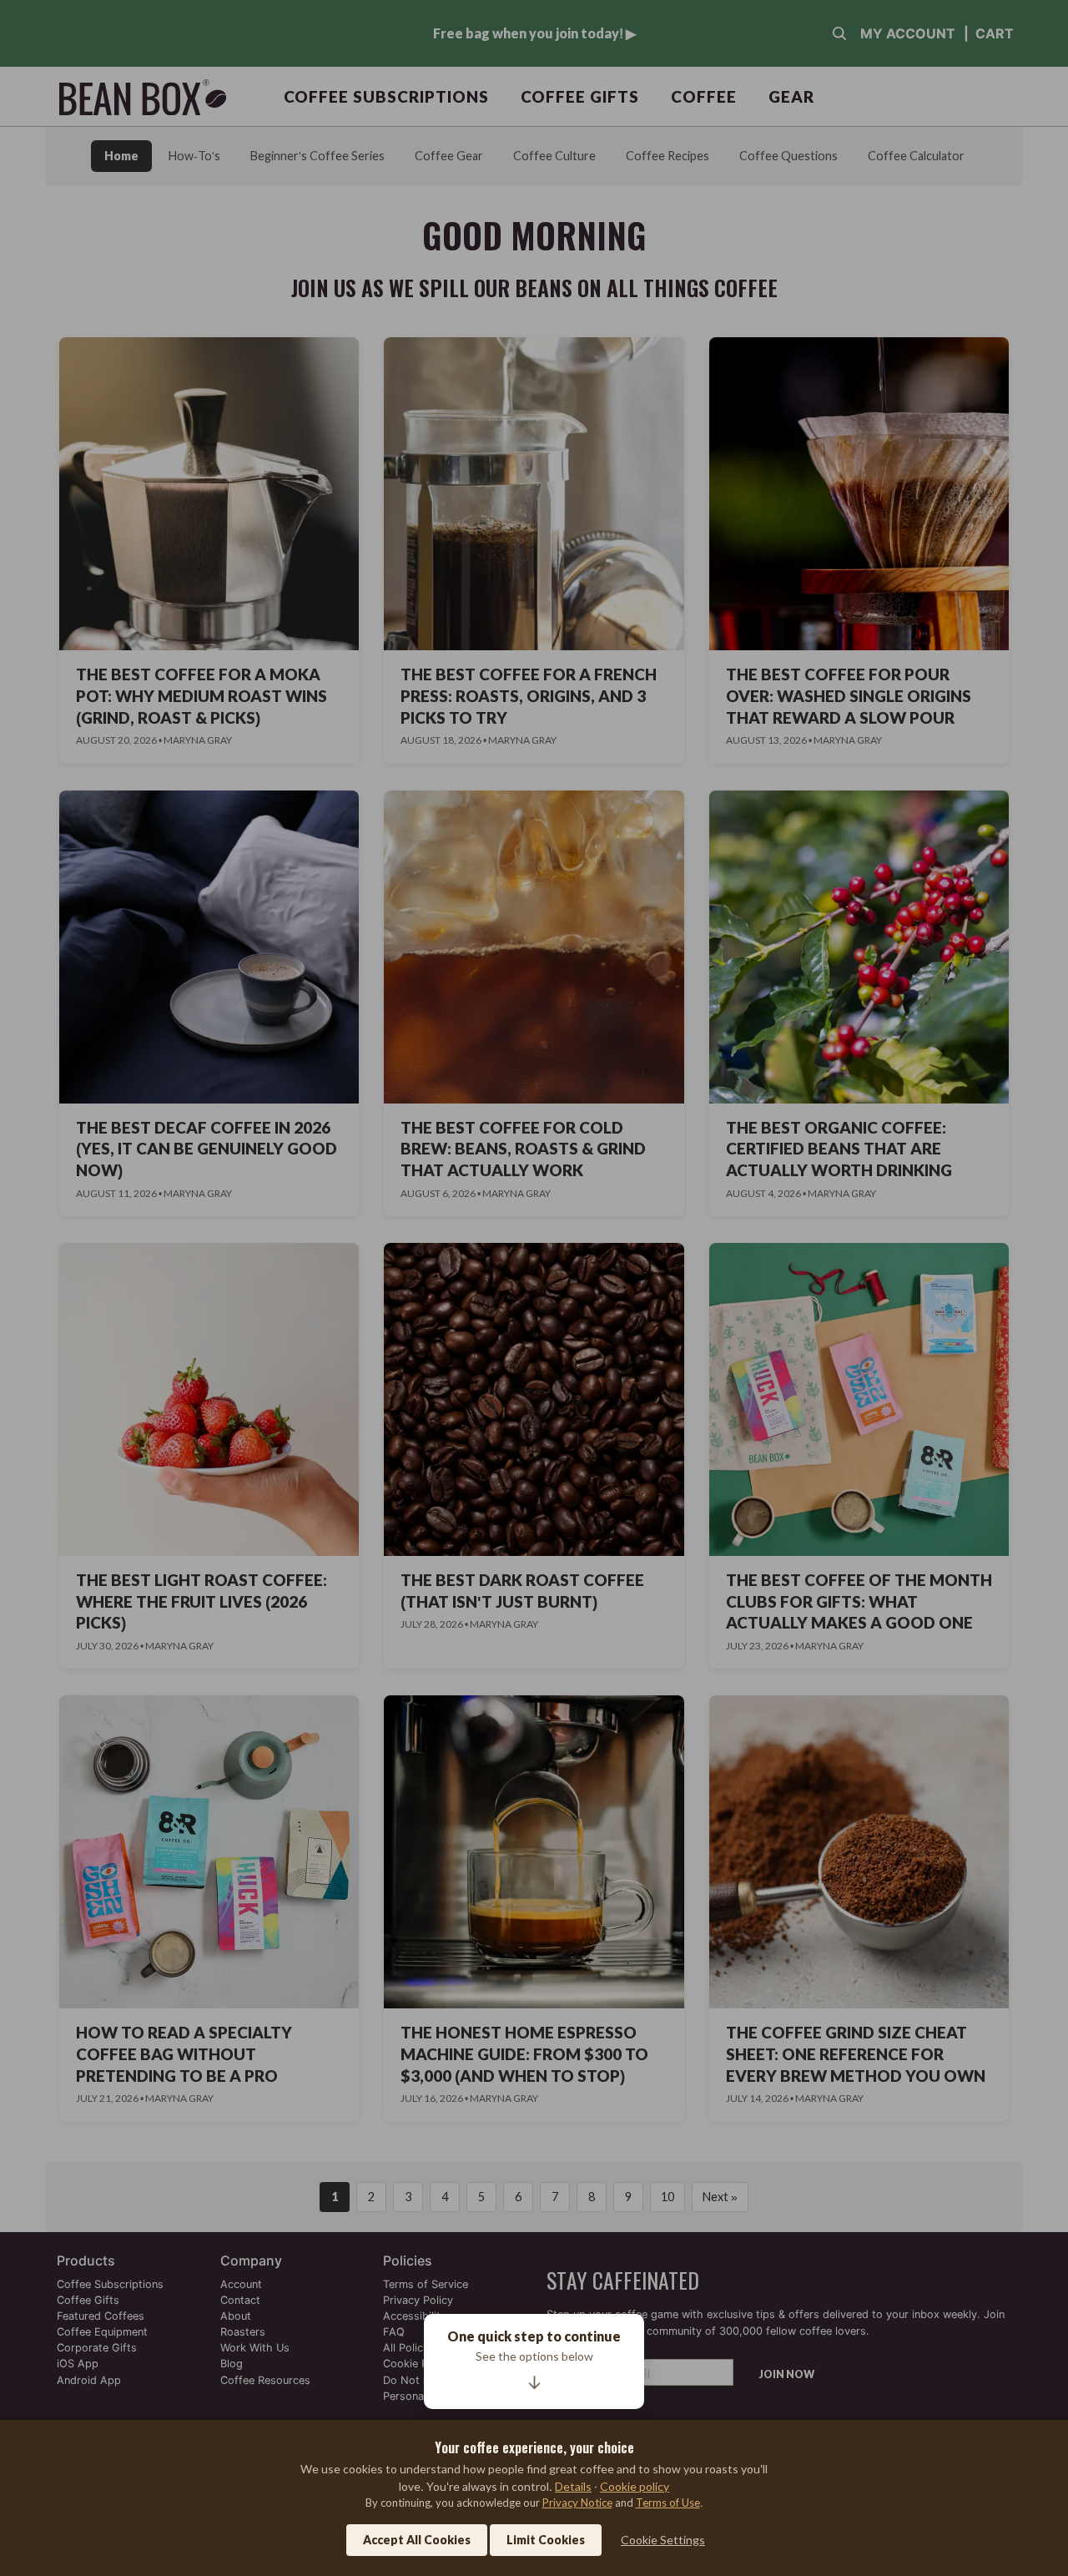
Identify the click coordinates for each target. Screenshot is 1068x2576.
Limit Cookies (546, 2540)
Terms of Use (668, 2503)
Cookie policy (635, 2486)
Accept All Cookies (417, 2540)
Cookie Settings (663, 2540)
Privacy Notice (577, 2503)
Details (573, 2486)
